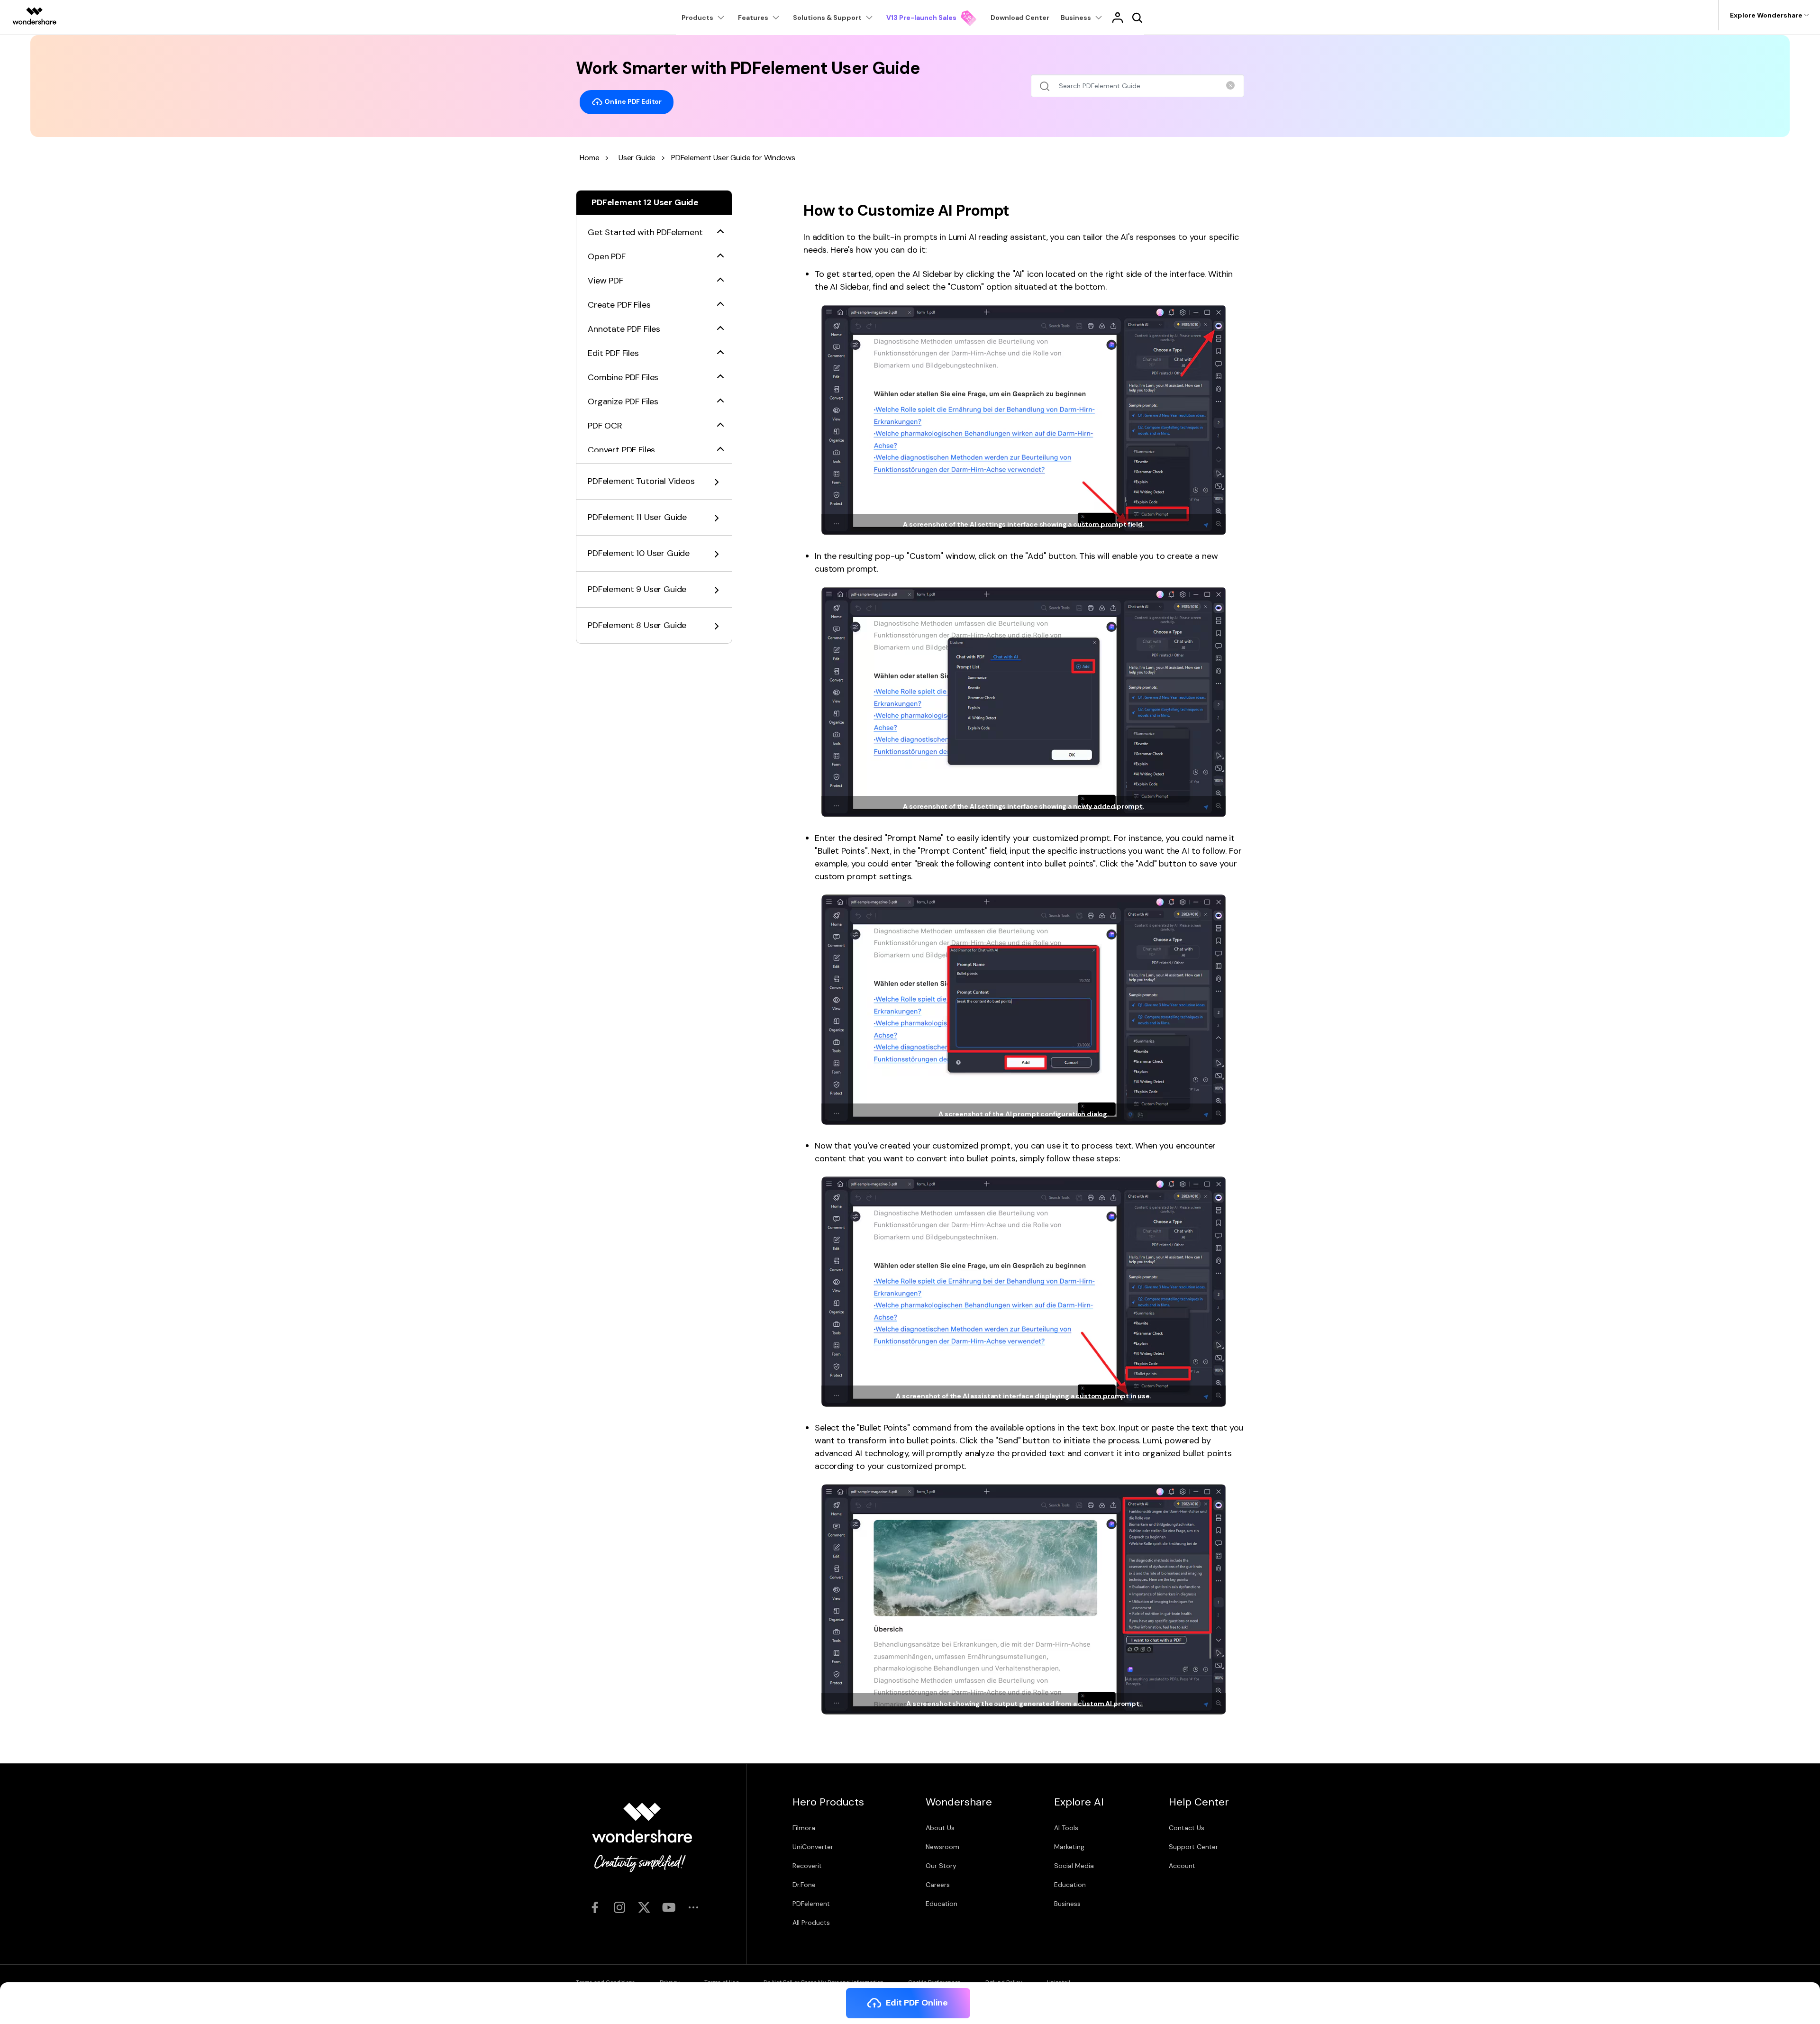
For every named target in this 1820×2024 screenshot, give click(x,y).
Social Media (1074, 1866)
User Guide (637, 158)
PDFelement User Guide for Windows (733, 158)
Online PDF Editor (632, 101)
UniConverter (813, 1847)
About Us (940, 1828)
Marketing (1069, 1847)
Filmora (804, 1828)
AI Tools (1066, 1828)
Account (1182, 1866)
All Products (811, 1923)
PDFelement (811, 1904)
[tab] (654, 227)
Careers (938, 1885)
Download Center (1020, 18)
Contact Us (1187, 1828)
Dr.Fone (804, 1885)
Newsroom (942, 1847)
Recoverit (807, 1866)
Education (942, 1904)
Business (1067, 1904)
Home (589, 158)
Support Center (1193, 1847)
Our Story (941, 1866)
